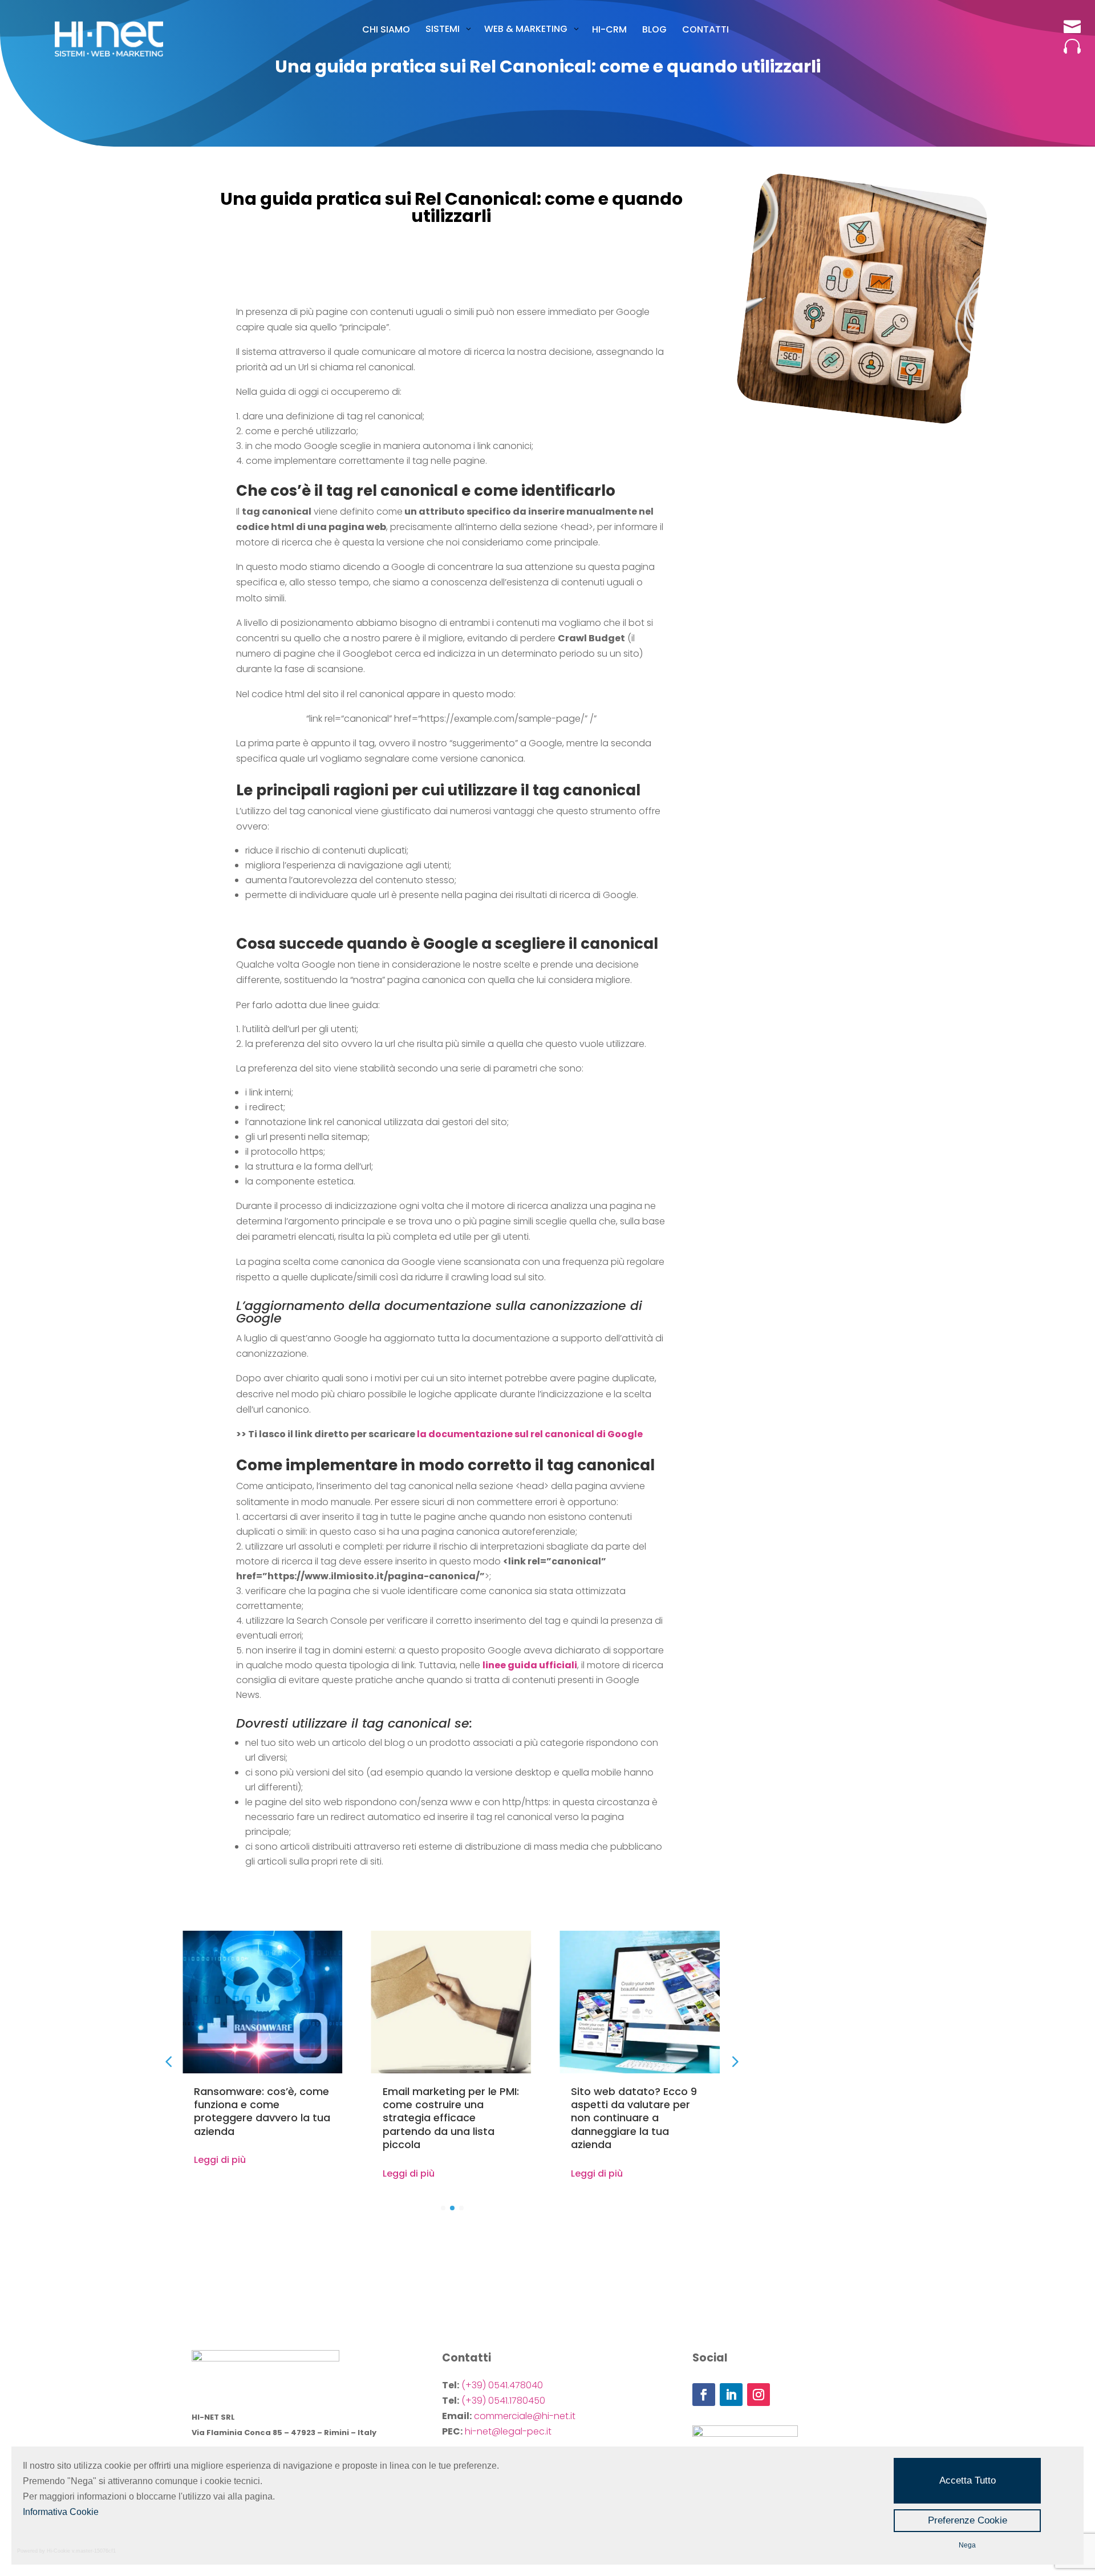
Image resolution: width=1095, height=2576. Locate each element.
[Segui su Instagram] (759, 2395)
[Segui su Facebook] (704, 2395)
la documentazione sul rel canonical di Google (530, 1434)
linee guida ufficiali (530, 1665)
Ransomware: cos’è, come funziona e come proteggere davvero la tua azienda (262, 2111)
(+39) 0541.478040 (502, 2385)
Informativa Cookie (61, 2512)
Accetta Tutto (968, 2480)
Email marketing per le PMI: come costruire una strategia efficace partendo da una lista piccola (451, 2118)
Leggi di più (220, 2160)
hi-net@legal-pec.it (508, 2431)
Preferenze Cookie (968, 2520)
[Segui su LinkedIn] (731, 2395)
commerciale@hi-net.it (525, 2416)
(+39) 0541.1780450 (503, 2401)
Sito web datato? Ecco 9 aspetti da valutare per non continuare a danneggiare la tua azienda (634, 2118)
